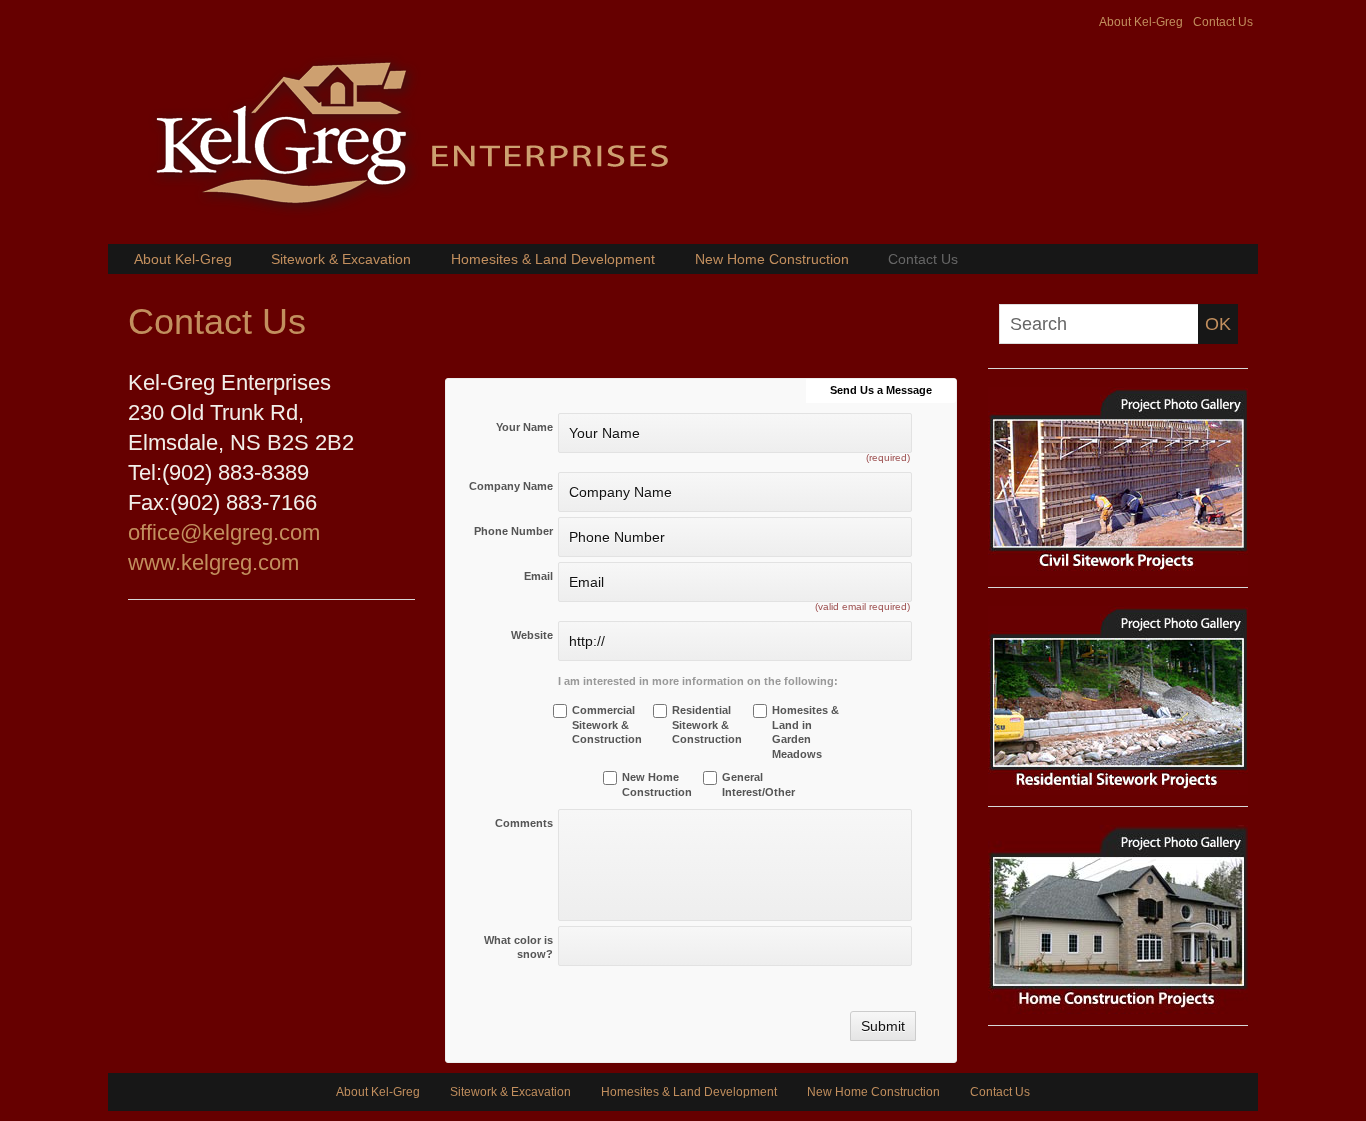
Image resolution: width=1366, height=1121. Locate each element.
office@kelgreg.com (224, 532)
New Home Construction (772, 259)
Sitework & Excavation (341, 259)
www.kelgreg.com (213, 562)
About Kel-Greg (1141, 22)
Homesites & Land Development (553, 259)
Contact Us (1223, 22)
